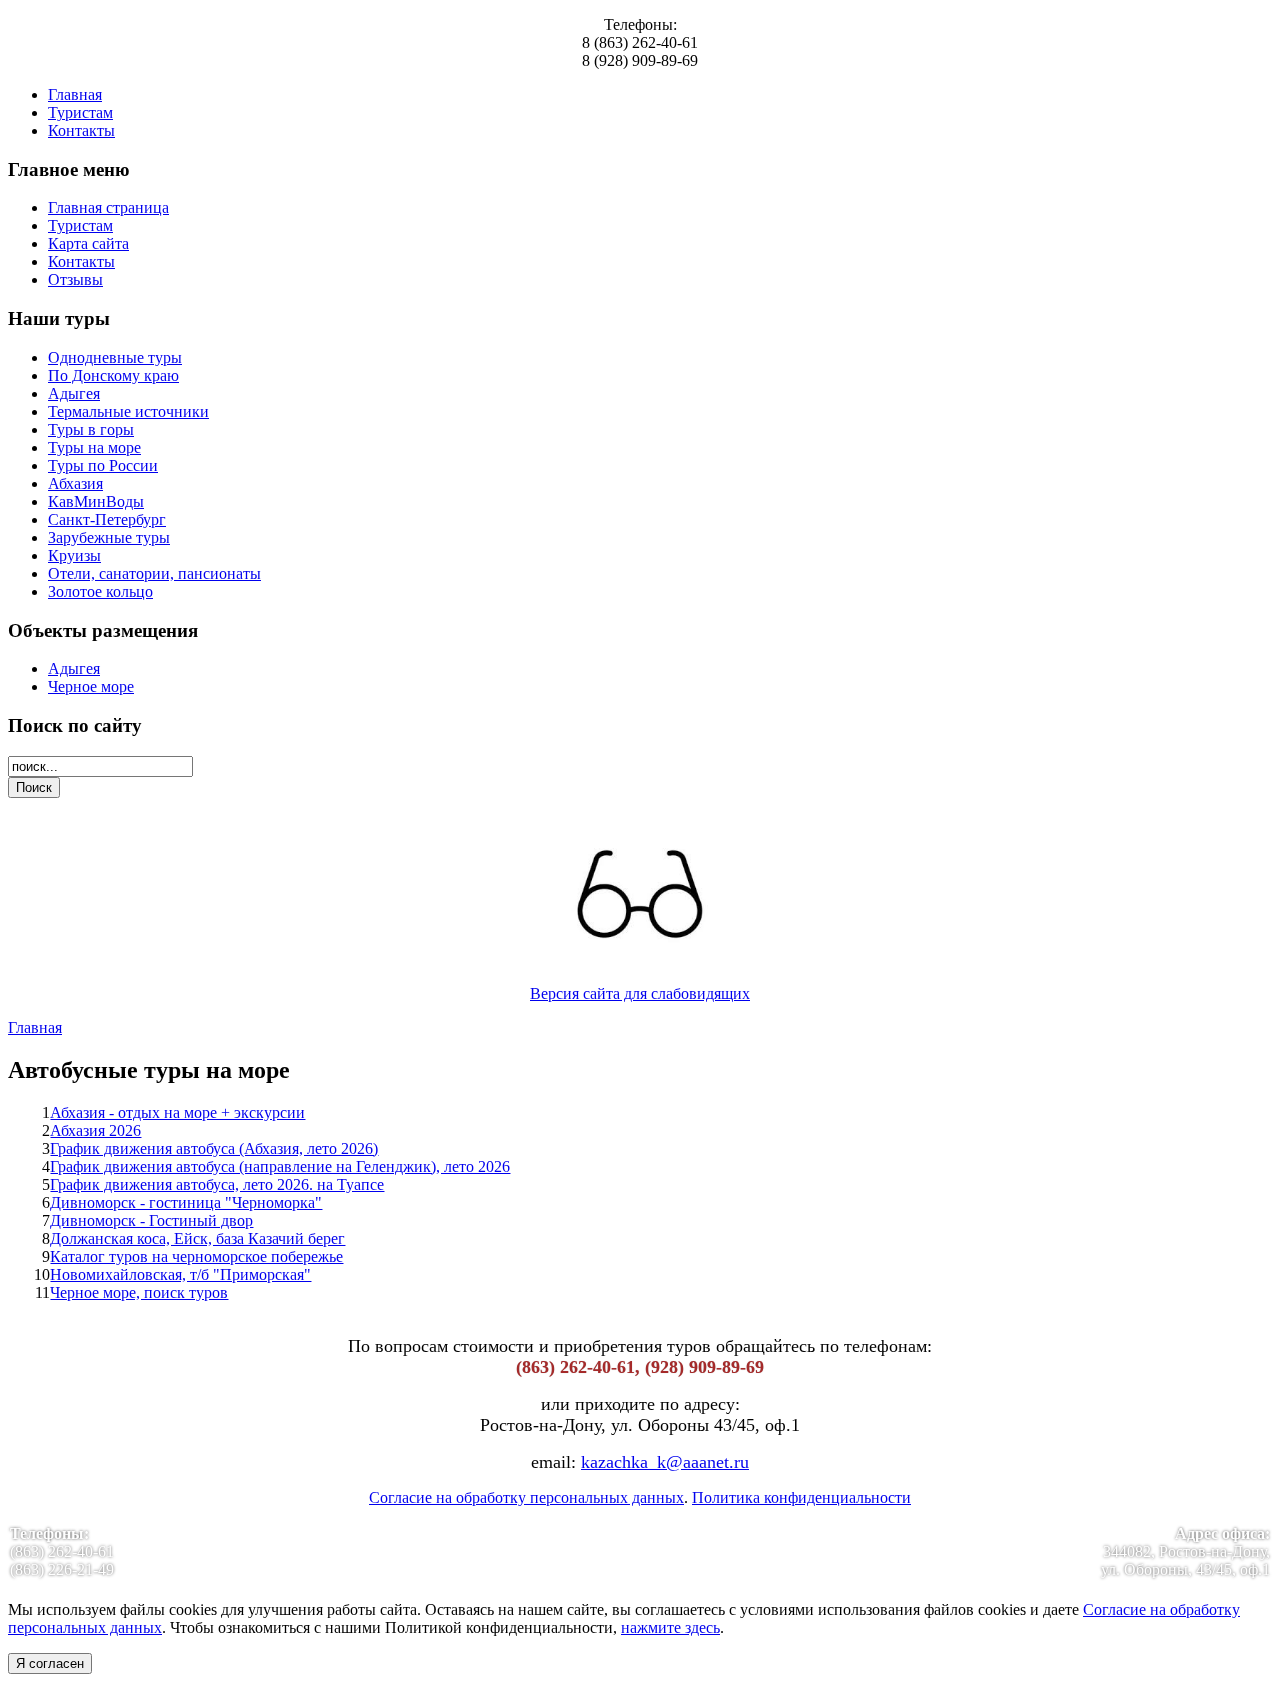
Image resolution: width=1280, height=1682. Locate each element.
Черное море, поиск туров (139, 1292)
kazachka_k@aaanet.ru (665, 1462)
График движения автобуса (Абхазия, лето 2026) (214, 1148)
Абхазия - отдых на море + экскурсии (177, 1112)
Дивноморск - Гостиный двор (151, 1220)
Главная (75, 94)
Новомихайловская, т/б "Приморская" (180, 1274)
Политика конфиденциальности (801, 1497)
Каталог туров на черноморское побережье (196, 1256)
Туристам (80, 112)
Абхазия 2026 (95, 1130)
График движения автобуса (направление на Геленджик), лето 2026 (280, 1166)
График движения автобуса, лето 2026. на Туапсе (217, 1184)
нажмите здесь (670, 1627)
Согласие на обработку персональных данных (526, 1497)
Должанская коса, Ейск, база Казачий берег (197, 1238)
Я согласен (50, 1663)
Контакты (81, 130)
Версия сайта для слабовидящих (640, 993)
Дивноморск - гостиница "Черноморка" (186, 1202)
